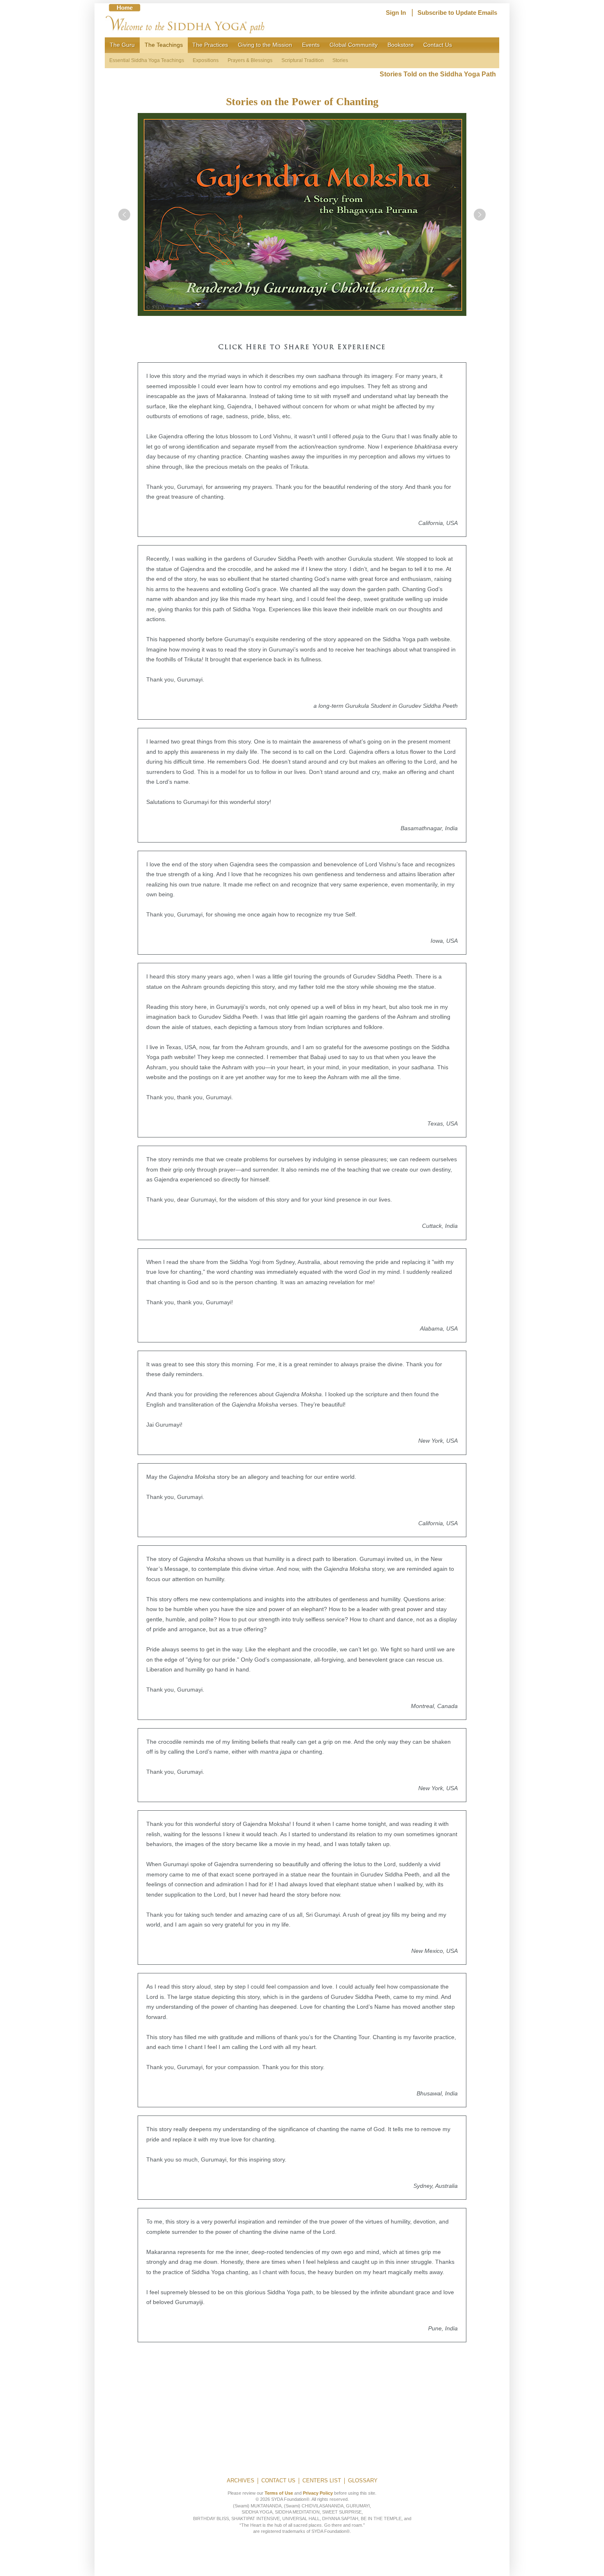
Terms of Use (279, 2493)
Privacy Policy (318, 2493)
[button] (124, 215)
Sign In (396, 13)
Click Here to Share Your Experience (302, 348)
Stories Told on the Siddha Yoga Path (439, 74)
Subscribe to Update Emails (457, 13)
